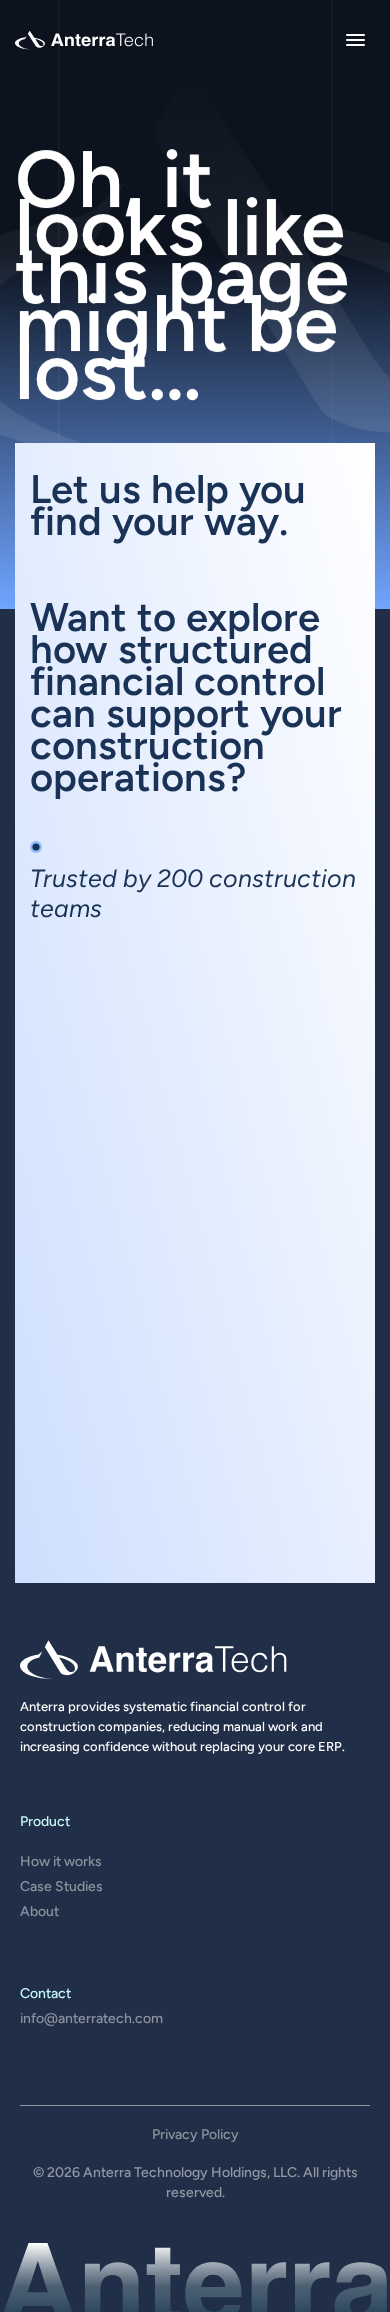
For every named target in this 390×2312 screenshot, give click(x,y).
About (39, 1911)
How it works (61, 1861)
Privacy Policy (195, 2134)
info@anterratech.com (91, 2018)
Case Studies (61, 1886)
